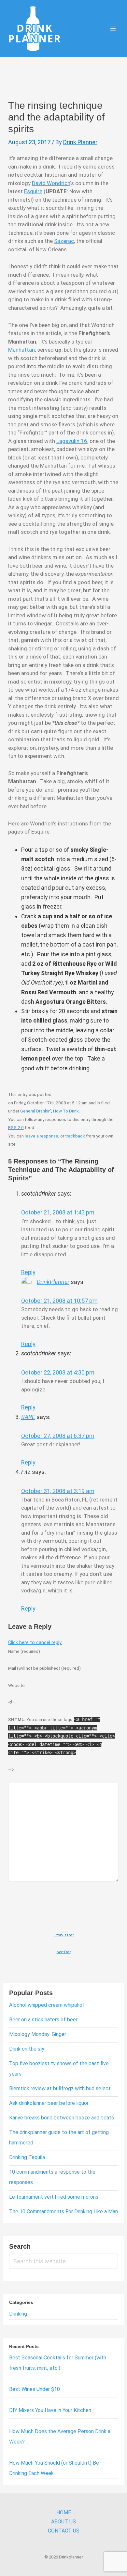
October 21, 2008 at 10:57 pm (59, 1301)
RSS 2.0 (16, 1127)
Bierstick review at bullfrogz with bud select (60, 2088)
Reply (28, 1272)
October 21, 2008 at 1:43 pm (58, 1212)
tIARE (28, 1417)
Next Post (64, 1952)
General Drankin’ (36, 1111)
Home (64, 2513)
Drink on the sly (27, 2049)
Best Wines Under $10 (35, 2389)
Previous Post (63, 1935)
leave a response (42, 1136)
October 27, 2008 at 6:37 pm (58, 1436)
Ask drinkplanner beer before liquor (49, 2103)
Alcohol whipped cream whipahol (46, 2005)
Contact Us (64, 2531)
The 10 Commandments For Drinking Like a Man (63, 2212)
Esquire (33, 191)
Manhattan (21, 350)
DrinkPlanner (53, 1282)
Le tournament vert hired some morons (54, 2197)
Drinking (18, 2314)
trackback (75, 1136)
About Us (63, 2522)
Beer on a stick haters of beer (43, 2020)
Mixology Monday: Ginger (38, 2034)
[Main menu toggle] (113, 29)
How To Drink (66, 1111)
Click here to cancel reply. (35, 1643)
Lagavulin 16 (72, 441)
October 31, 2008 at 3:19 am (58, 1491)
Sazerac (64, 241)
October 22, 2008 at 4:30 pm (58, 1372)
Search (20, 2246)
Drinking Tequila (27, 2157)
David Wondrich (51, 183)
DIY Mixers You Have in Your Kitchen (50, 2410)
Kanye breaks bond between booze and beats (62, 2118)
